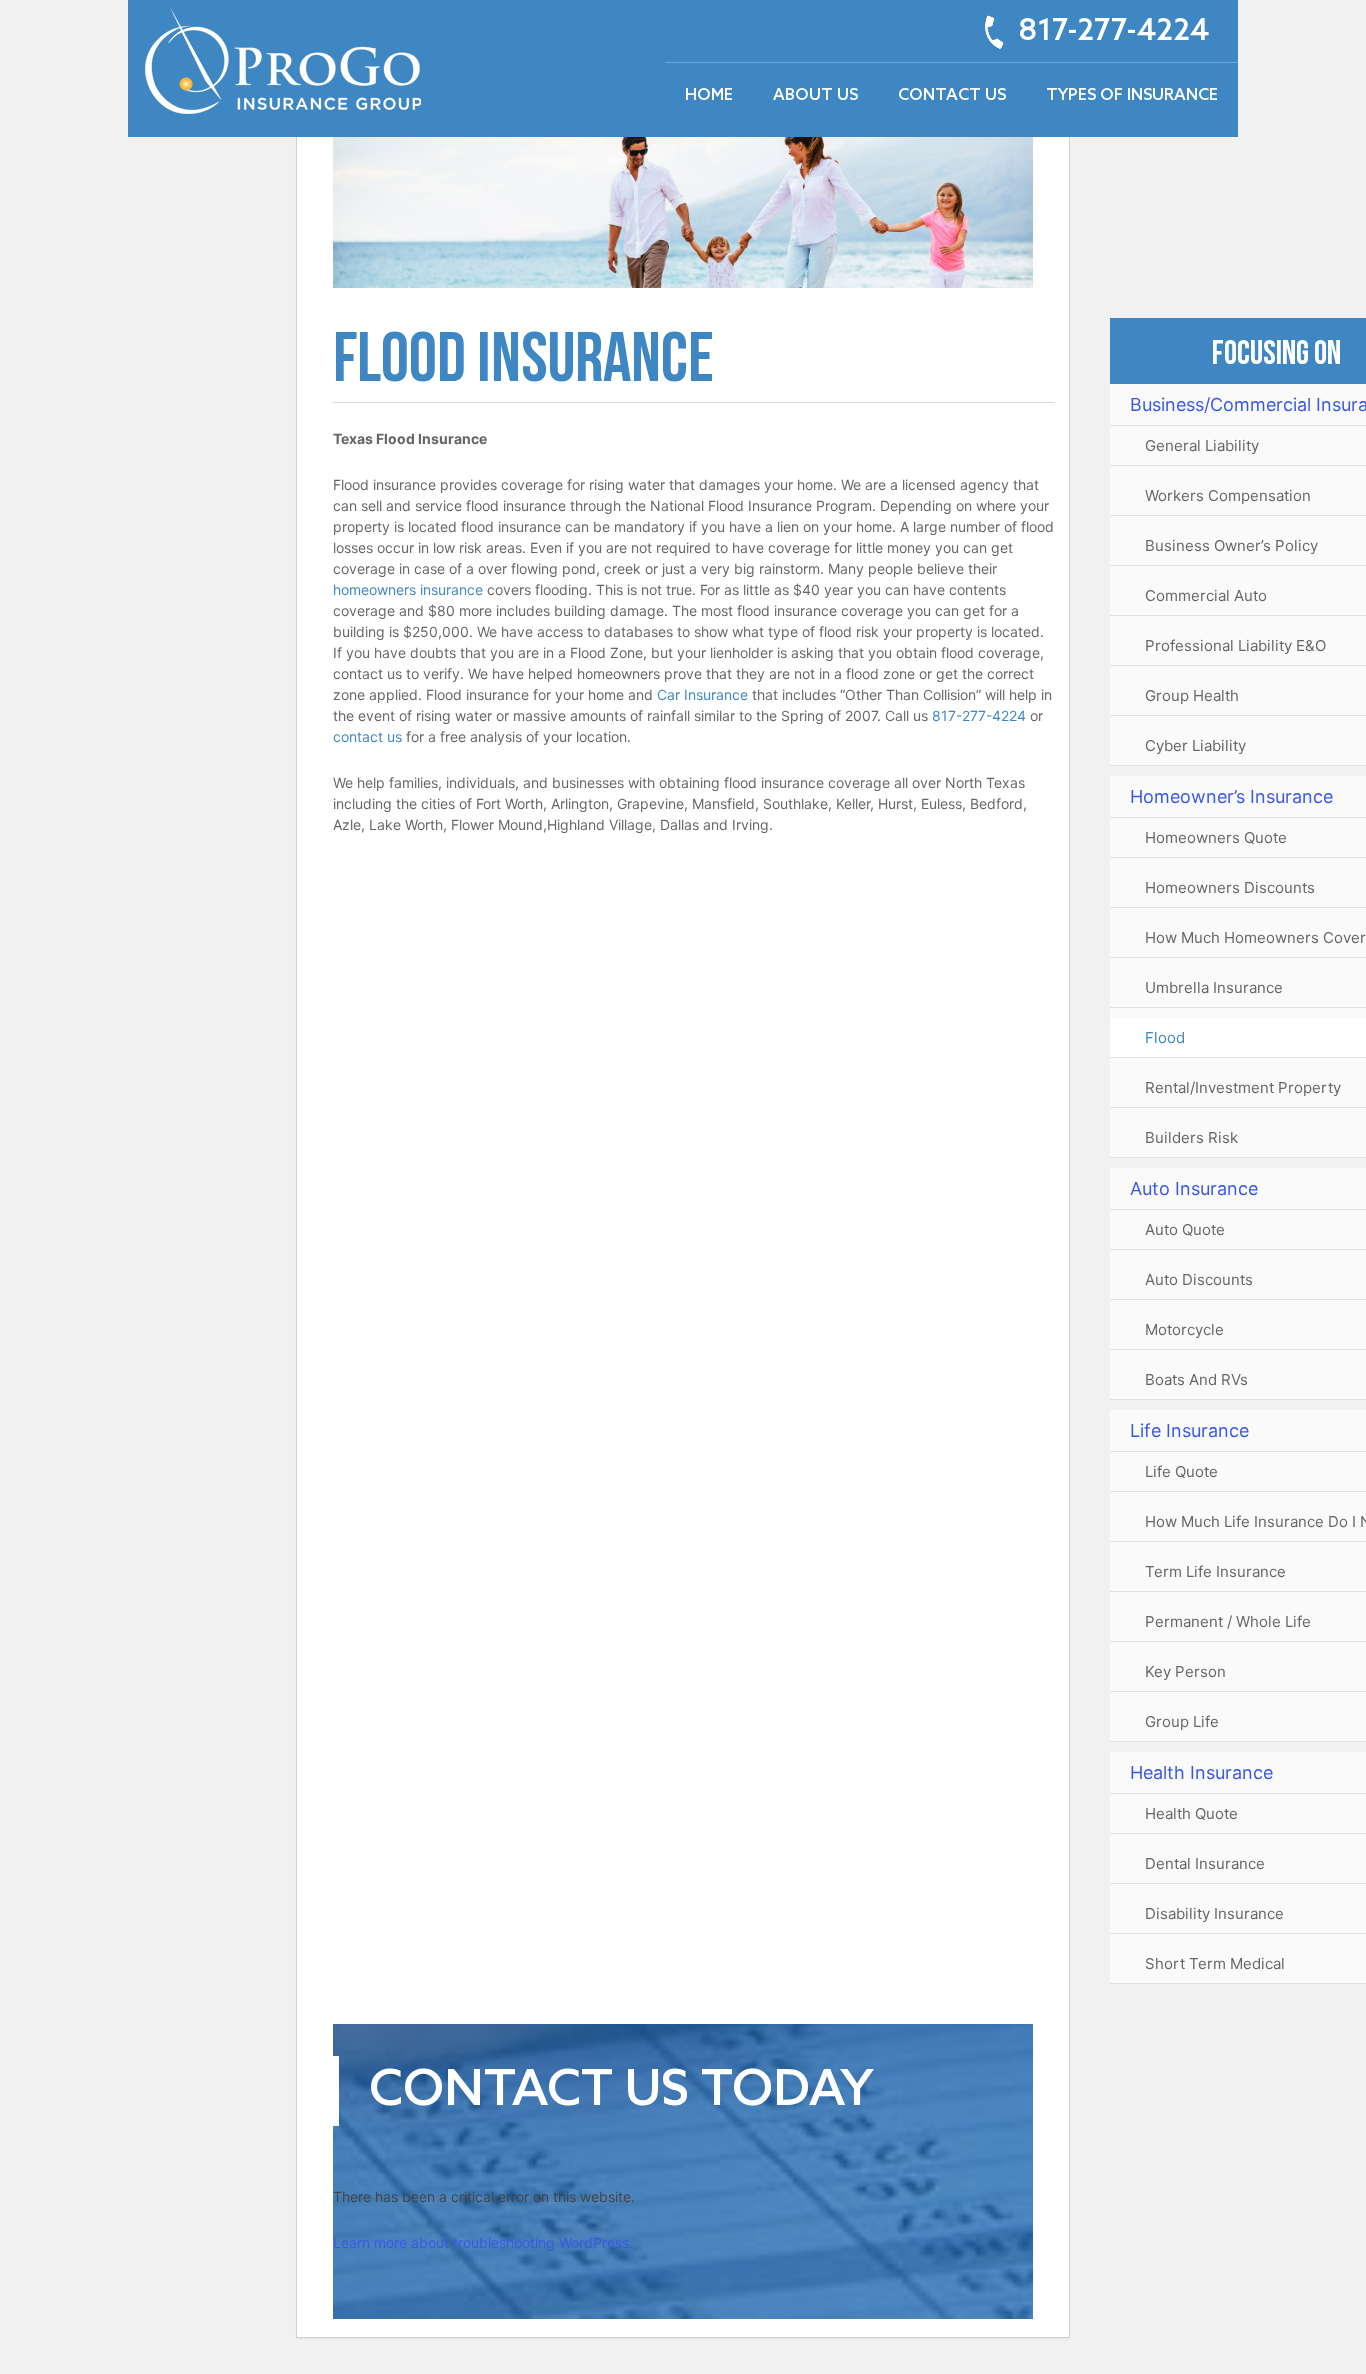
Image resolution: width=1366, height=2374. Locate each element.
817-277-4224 (1113, 32)
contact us (367, 736)
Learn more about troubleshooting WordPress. (483, 2242)
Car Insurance (702, 694)
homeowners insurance (408, 589)
